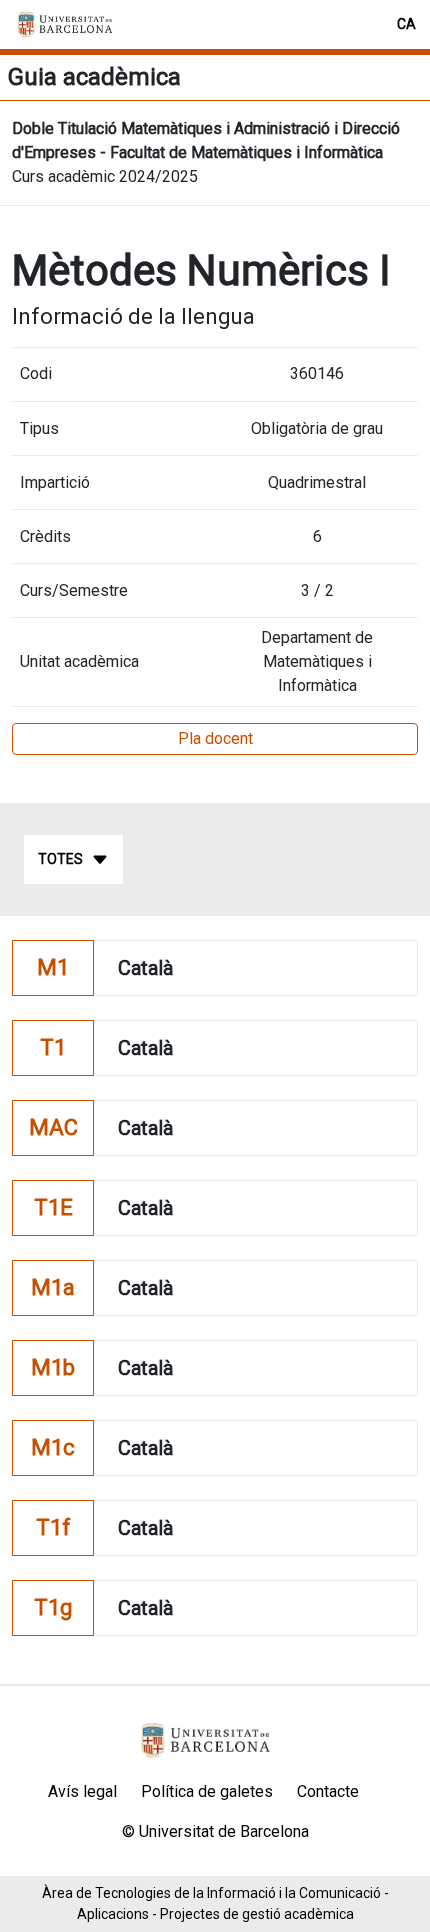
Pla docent (215, 738)
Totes (60, 859)
